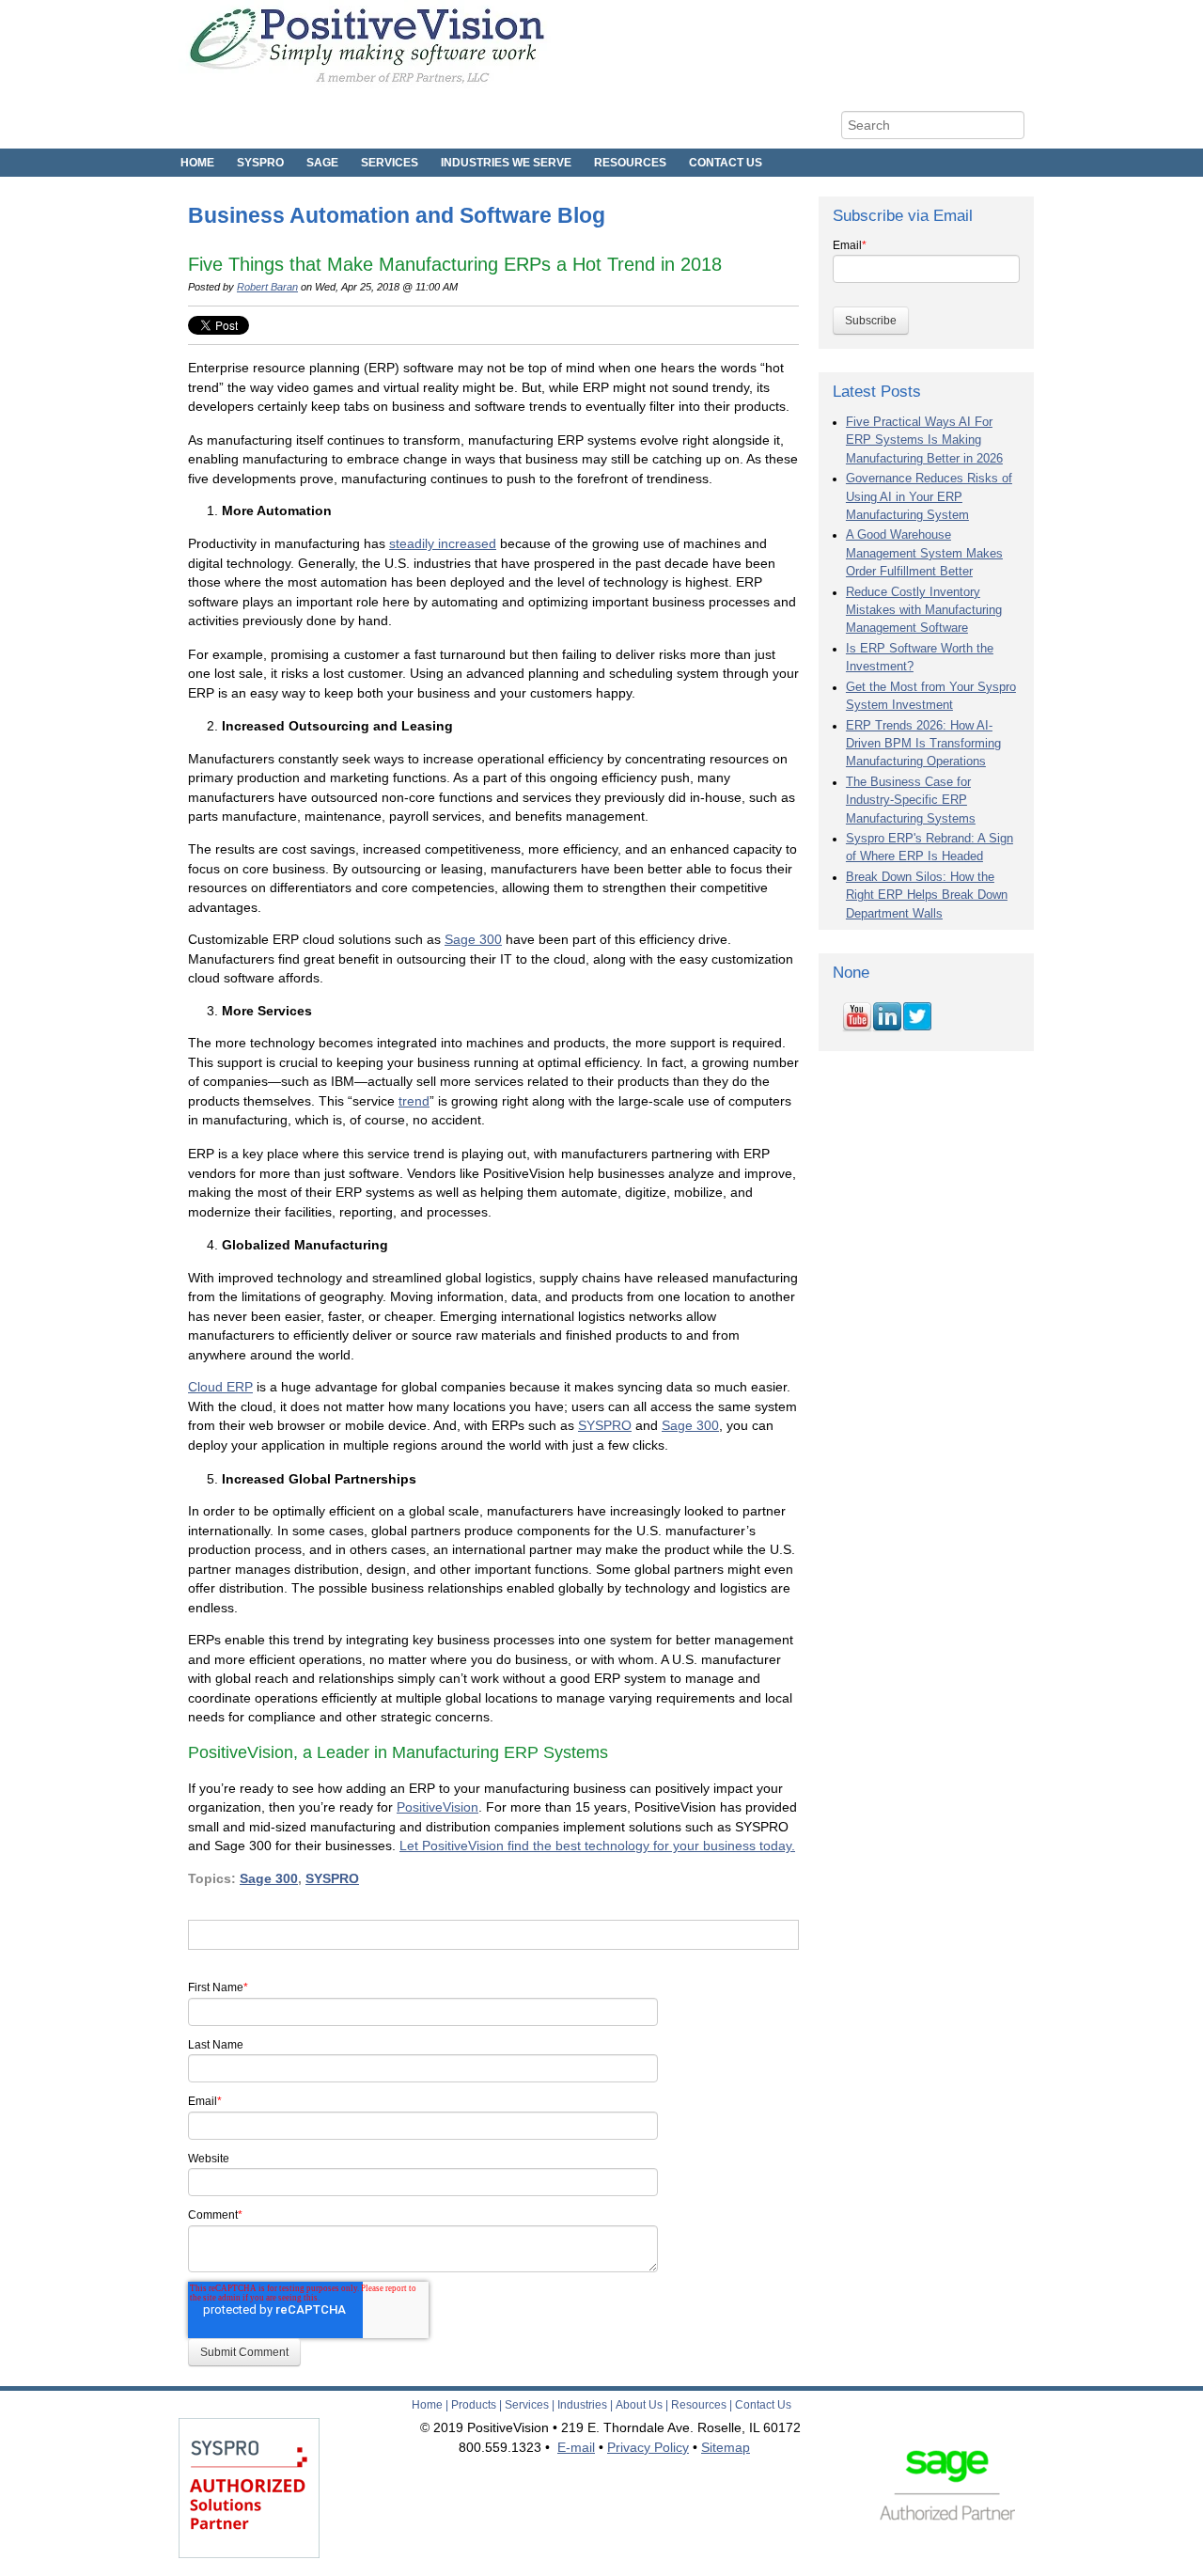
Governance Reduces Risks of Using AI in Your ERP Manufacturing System (929, 497)
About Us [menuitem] (639, 2405)
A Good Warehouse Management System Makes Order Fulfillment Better (924, 553)
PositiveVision (437, 1807)
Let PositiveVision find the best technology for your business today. (597, 1846)
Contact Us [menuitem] (726, 163)
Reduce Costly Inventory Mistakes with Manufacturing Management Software (924, 611)
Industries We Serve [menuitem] (506, 163)
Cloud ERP (220, 1387)
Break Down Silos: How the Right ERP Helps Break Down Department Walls (927, 895)
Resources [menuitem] (630, 163)
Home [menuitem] (197, 163)
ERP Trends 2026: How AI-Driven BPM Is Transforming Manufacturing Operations (923, 744)
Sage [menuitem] (322, 163)
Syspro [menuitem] (260, 163)
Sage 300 (473, 939)
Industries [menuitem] (582, 2405)
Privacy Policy (648, 2447)
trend (414, 1101)
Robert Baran (267, 287)
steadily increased (443, 543)
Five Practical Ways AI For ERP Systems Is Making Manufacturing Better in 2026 (924, 440)
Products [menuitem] (474, 2405)
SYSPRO (605, 1425)
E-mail (576, 2447)
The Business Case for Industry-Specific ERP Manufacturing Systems (911, 801)
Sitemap (726, 2447)
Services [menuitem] (390, 163)
